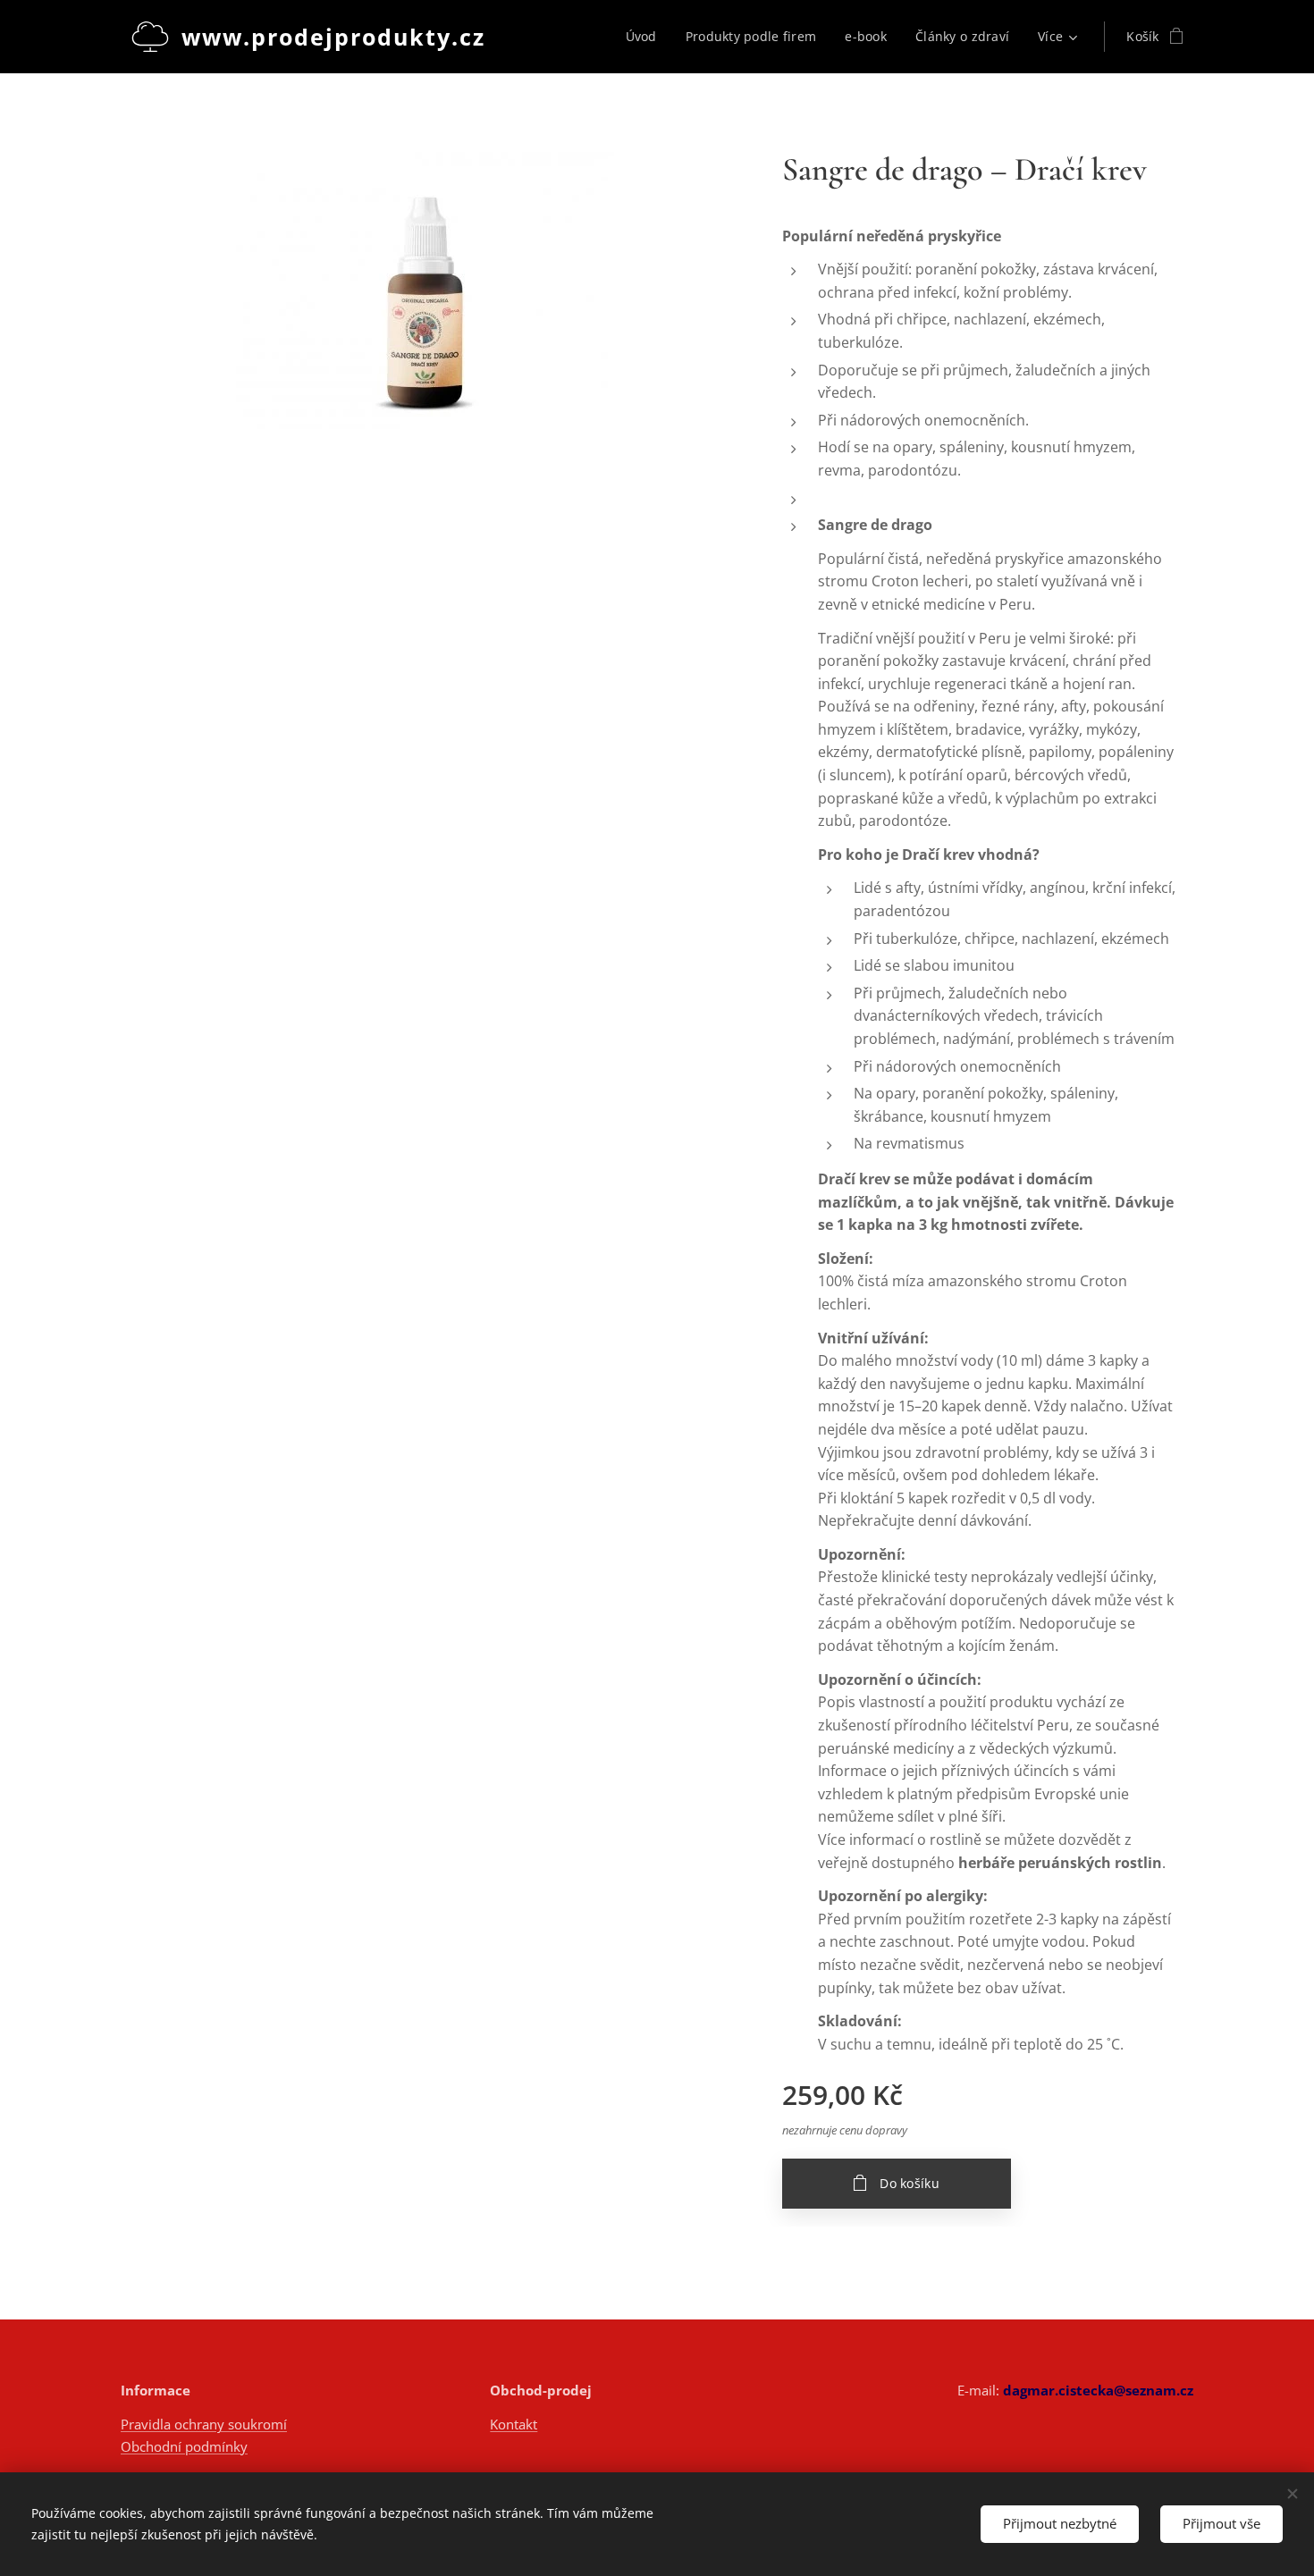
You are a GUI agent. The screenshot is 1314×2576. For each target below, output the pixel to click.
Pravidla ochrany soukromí (204, 2424)
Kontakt (514, 2424)
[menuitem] (646, 37)
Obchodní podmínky (184, 2446)
